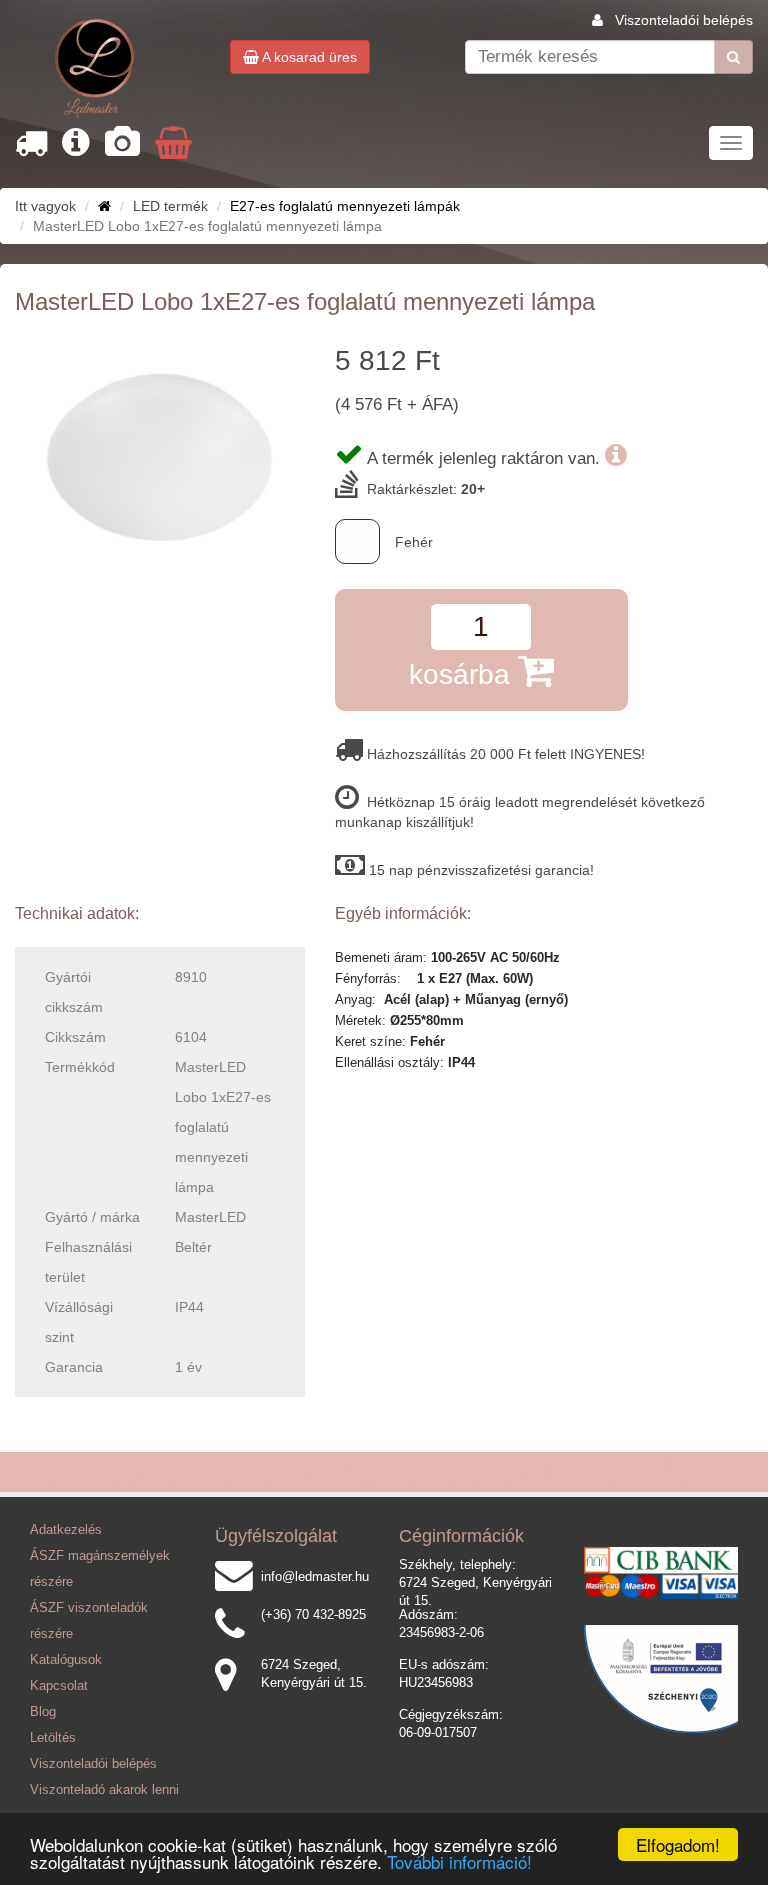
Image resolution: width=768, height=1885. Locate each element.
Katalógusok (66, 1660)
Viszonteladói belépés (684, 20)
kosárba (463, 674)
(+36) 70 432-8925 (313, 1615)
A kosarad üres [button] (308, 57)
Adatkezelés (66, 1530)
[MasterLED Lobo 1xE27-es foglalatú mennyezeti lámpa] (160, 452)
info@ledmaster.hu (315, 1577)
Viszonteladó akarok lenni (104, 1790)
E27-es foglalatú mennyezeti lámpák (345, 206)
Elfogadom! (678, 1844)
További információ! (459, 1861)
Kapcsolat (59, 1686)
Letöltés (53, 1738)
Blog (43, 1712)
